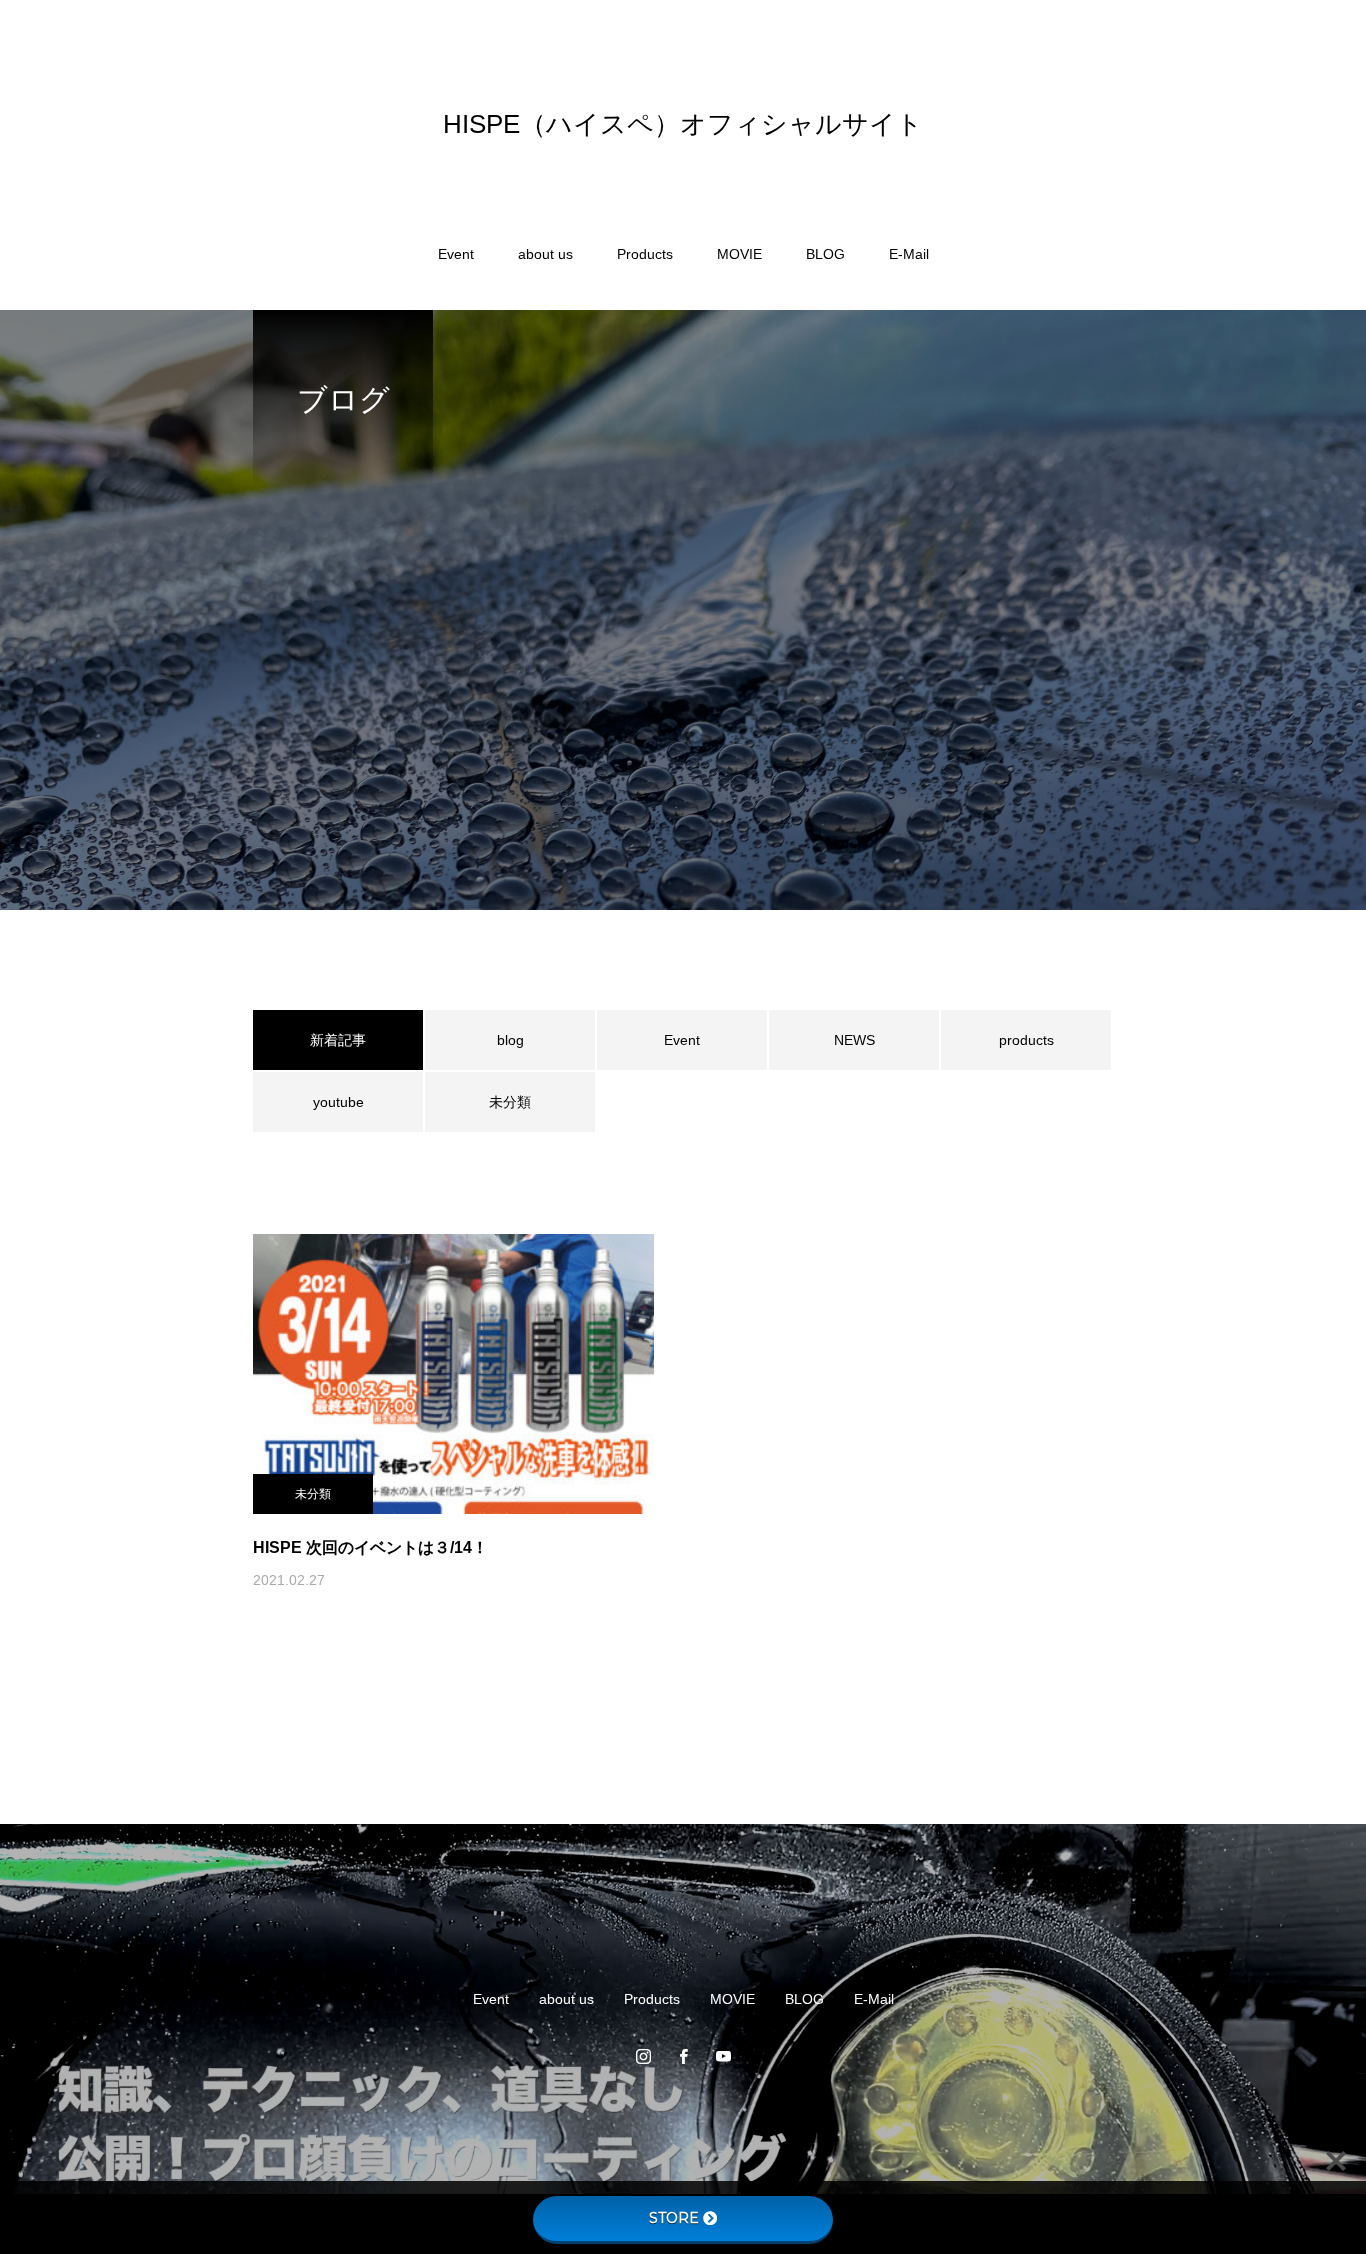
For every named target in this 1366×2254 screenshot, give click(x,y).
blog (510, 1040)
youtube (338, 1102)
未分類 (510, 1102)
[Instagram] (643, 2056)
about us (545, 254)
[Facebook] (683, 2056)
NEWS (854, 1040)
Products (645, 254)
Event (456, 254)
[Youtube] (723, 2056)
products (1026, 1040)
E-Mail (909, 254)
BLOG (825, 254)
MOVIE (739, 254)
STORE (674, 2218)
